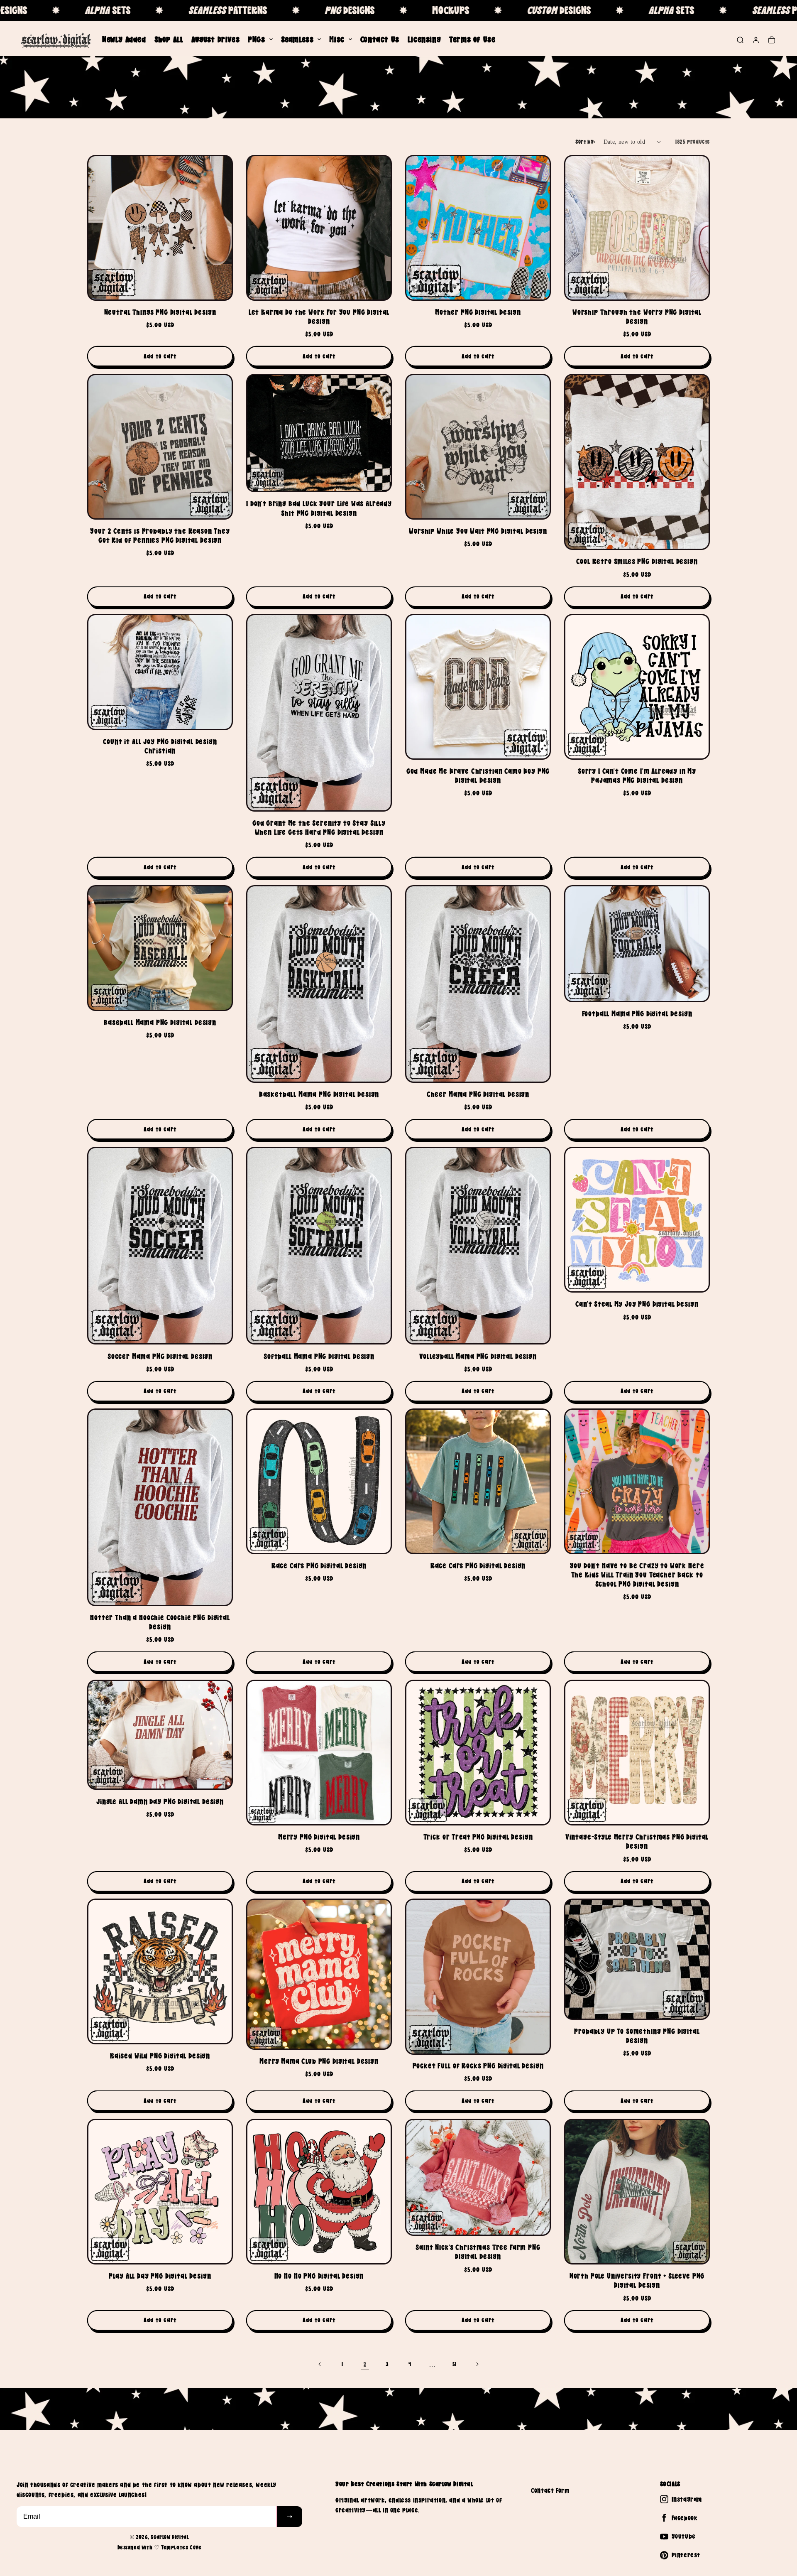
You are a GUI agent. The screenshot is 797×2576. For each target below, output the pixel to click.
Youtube (684, 2536)
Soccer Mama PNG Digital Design (160, 1356)
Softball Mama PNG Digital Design (319, 1356)
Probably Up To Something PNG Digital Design (637, 2036)
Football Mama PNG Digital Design (637, 1014)
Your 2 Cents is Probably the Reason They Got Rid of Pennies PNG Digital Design (160, 536)
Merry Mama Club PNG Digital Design (319, 2061)
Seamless (297, 39)
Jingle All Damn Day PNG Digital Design (160, 1801)
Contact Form (550, 2490)
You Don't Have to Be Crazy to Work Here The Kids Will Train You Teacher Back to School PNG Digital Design (637, 1575)
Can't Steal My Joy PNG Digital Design (637, 1304)
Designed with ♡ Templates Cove (160, 2547)
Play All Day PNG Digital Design (160, 2276)
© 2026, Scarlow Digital (160, 2537)
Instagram (687, 2499)
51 (455, 2364)
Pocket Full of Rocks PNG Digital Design (478, 2066)
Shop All (169, 39)
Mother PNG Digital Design (478, 312)
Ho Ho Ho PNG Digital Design (319, 2276)
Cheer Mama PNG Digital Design (478, 1094)
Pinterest (686, 2555)
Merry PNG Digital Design (319, 1837)
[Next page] (477, 2364)
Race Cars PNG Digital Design (319, 1566)
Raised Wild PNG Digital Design (160, 2056)
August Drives (215, 39)
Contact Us (380, 39)
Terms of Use (472, 39)
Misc (337, 39)
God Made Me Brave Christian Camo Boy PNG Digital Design (478, 776)
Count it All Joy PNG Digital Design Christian (160, 746)
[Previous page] (320, 2364)
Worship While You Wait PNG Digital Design (478, 531)
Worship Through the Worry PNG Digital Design (637, 317)
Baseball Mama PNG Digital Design (160, 1022)
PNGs (256, 39)
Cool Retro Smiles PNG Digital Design (637, 561)
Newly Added (124, 39)
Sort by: (585, 142)
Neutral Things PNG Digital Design (160, 312)
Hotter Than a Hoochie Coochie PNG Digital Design (160, 1623)
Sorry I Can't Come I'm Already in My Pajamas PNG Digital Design (637, 776)
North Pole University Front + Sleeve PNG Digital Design (637, 2280)
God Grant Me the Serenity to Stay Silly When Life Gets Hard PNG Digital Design (319, 828)
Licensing (424, 39)
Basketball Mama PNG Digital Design (319, 1094)
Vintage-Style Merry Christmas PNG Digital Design (637, 1841)
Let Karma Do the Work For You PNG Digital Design (319, 317)
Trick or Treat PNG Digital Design (478, 1837)
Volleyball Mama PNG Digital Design (478, 1356)
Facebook (685, 2518)
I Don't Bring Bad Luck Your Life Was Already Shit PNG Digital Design (319, 508)
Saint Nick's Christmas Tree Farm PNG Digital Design (478, 2252)
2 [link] (365, 2364)
